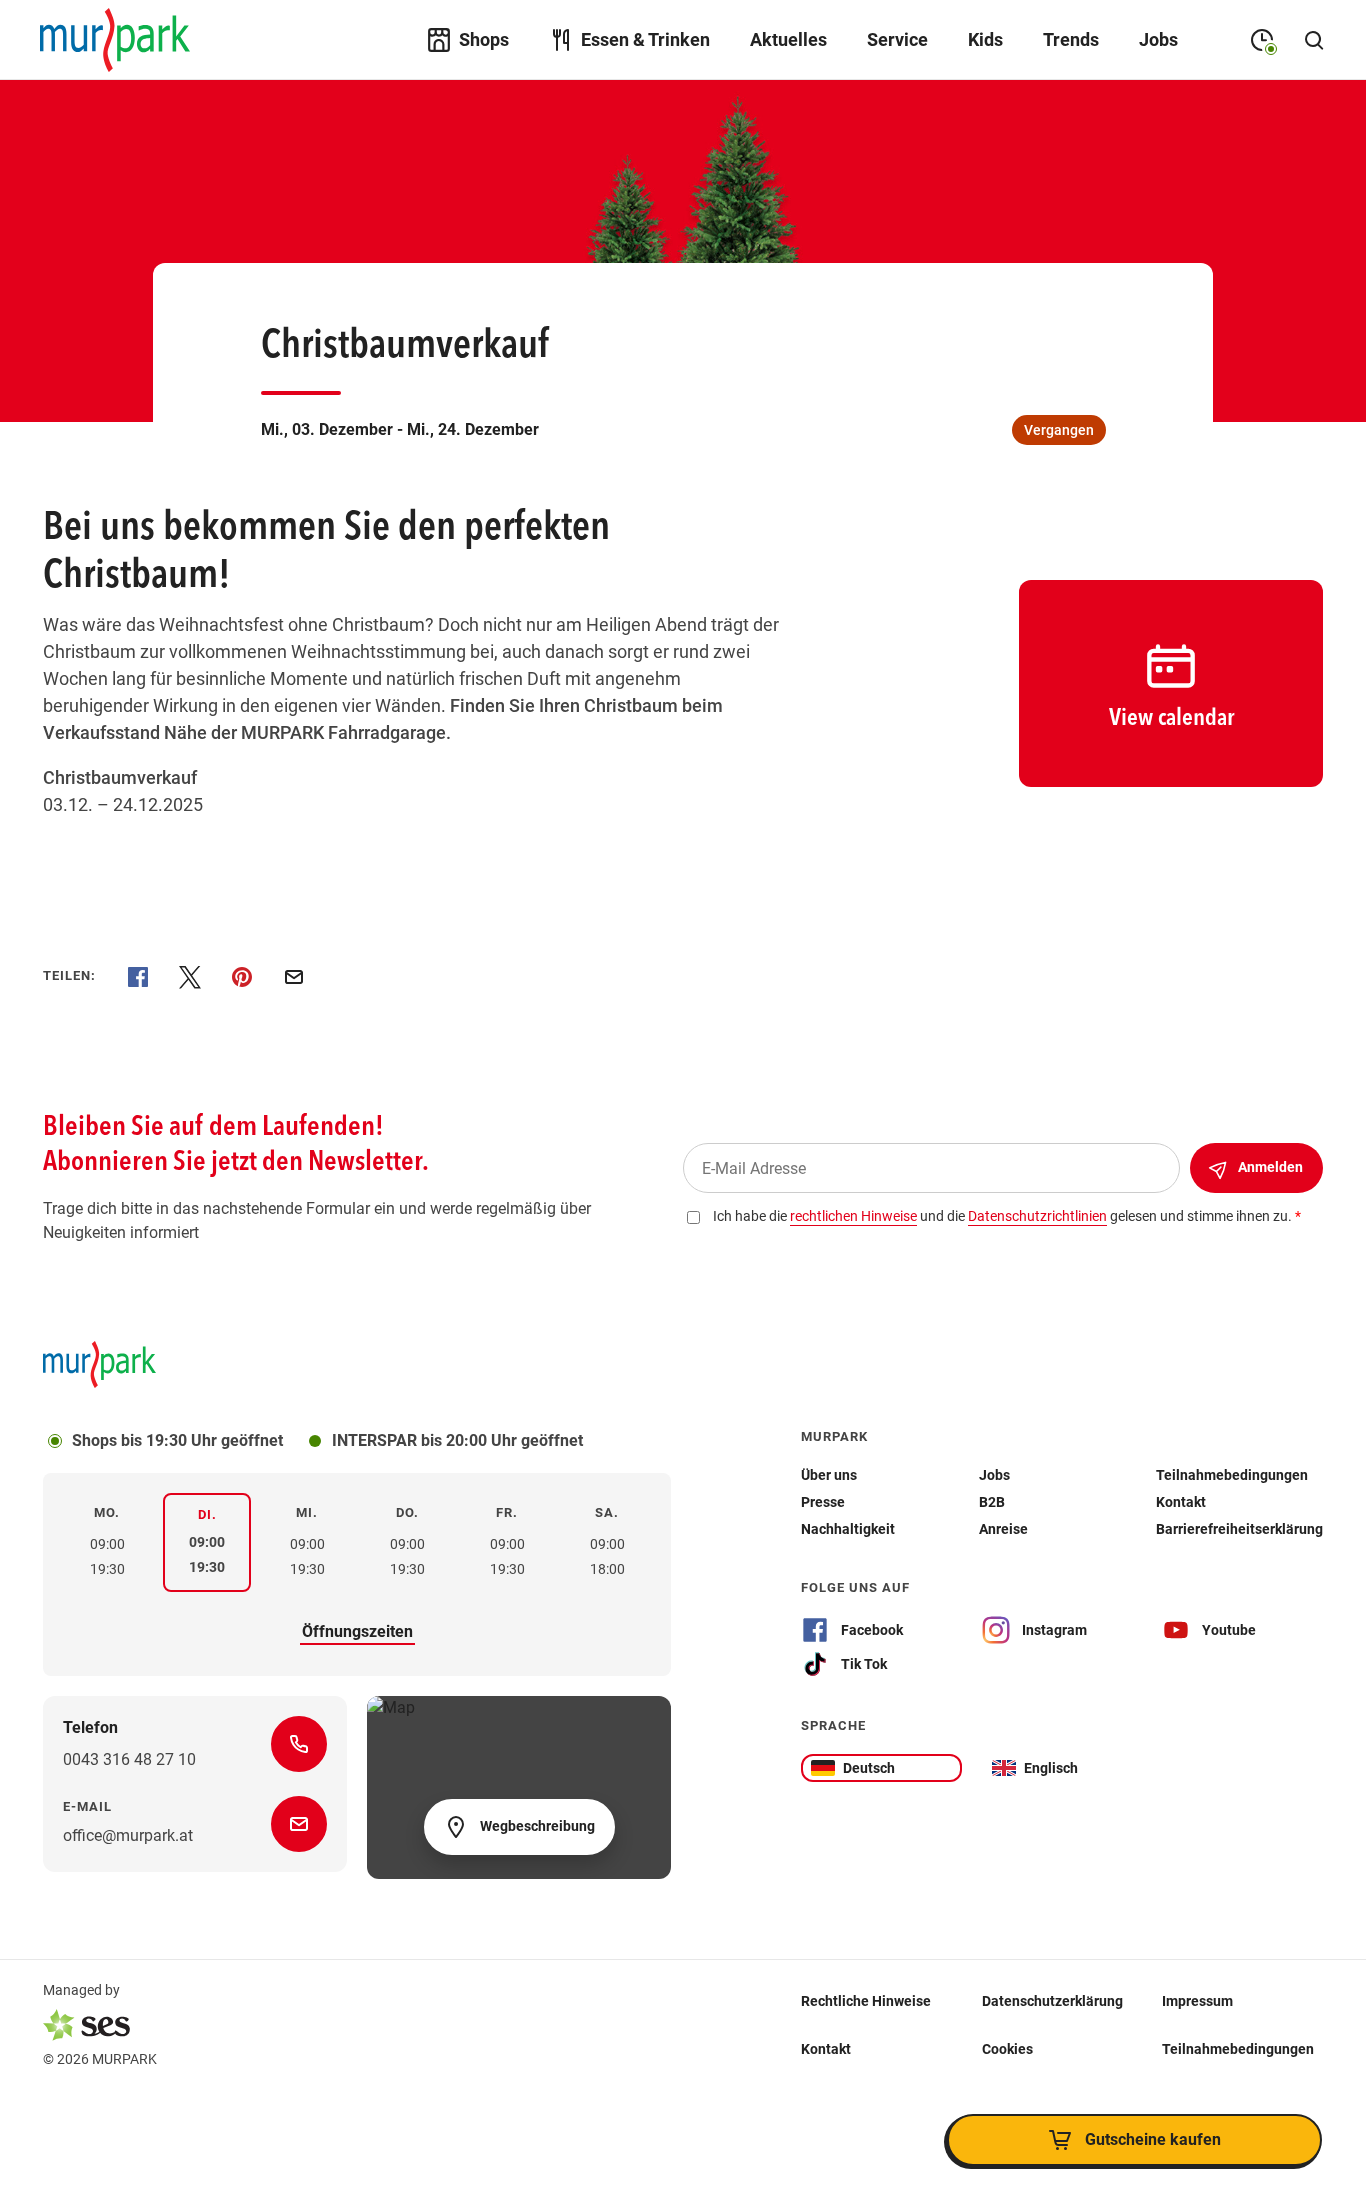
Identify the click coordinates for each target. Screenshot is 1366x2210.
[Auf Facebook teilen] (138, 977)
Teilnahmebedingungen (1238, 2049)
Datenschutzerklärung (1052, 2001)
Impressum (1197, 2001)
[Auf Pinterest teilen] (242, 977)
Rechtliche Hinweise (866, 2001)
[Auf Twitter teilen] (190, 977)
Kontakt (826, 2049)
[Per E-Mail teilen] (294, 977)
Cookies (1007, 2049)
